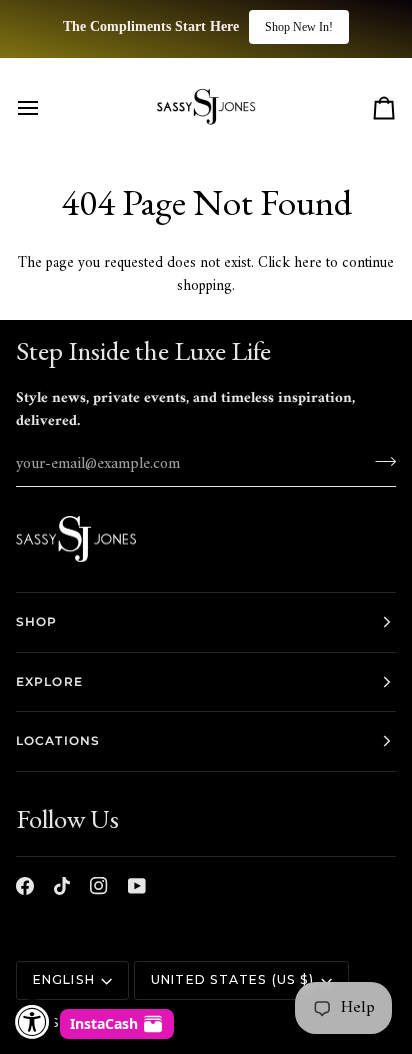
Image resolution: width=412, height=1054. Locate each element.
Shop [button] (36, 621)
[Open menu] (46, 108)
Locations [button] (58, 740)
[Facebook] (25, 886)
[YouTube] (137, 886)
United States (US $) (232, 979)
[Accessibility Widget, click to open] (32, 1021)
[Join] (379, 461)
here (308, 263)
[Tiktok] (62, 886)
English (64, 979)
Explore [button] (49, 681)
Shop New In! (299, 27)
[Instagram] (99, 886)
